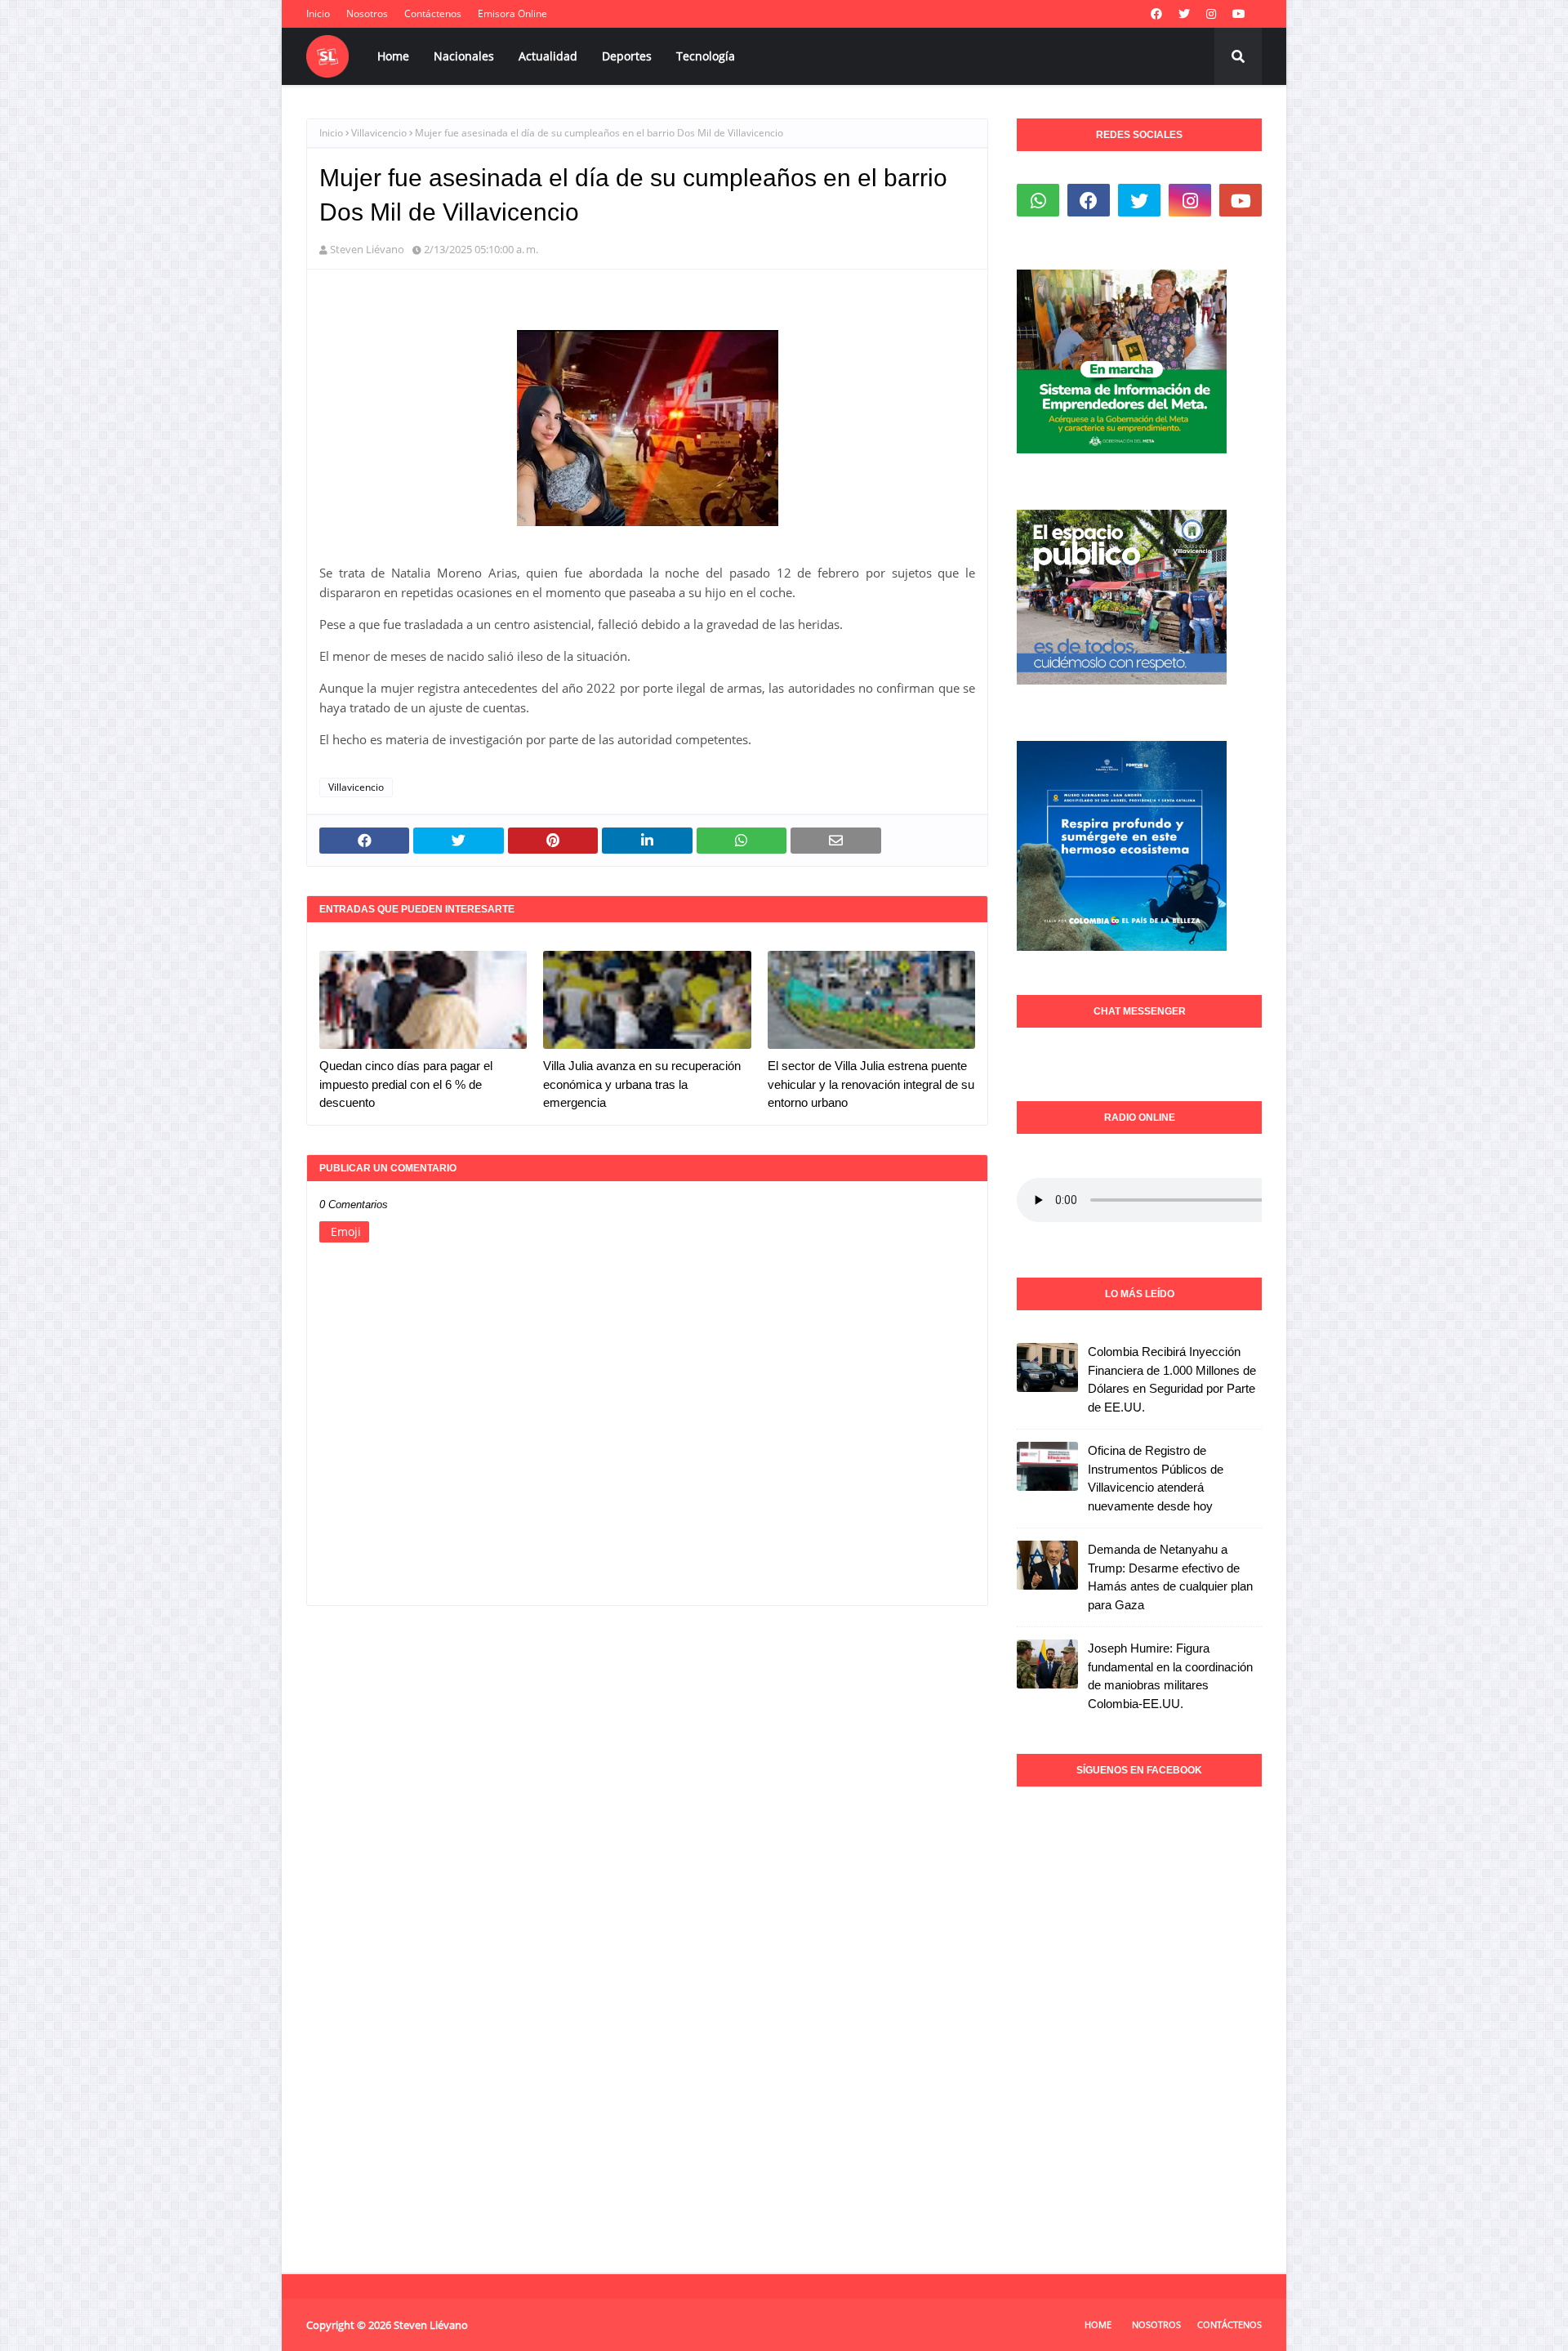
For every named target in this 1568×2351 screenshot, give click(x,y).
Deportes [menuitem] (627, 56)
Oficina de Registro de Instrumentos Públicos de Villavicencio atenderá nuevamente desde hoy (1156, 1478)
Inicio (318, 13)
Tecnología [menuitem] (706, 56)
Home (1098, 2324)
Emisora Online (512, 13)
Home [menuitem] (393, 56)
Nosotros (367, 13)
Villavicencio (379, 133)
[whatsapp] (1038, 200)
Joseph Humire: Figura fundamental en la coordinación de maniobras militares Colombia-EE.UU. (1170, 1676)
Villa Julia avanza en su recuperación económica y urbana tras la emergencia (642, 1084)
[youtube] (1239, 14)
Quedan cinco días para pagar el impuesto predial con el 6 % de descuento (406, 1084)
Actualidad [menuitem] (548, 56)
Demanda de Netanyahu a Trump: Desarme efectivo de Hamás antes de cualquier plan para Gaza (1170, 1577)
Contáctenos (433, 13)
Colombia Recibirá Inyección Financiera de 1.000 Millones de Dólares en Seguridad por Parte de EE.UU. (1172, 1379)
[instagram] (1211, 14)
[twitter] (1184, 14)
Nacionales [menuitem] (464, 56)
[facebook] (1156, 14)
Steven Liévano (367, 249)
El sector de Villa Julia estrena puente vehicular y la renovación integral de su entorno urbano (871, 1084)
